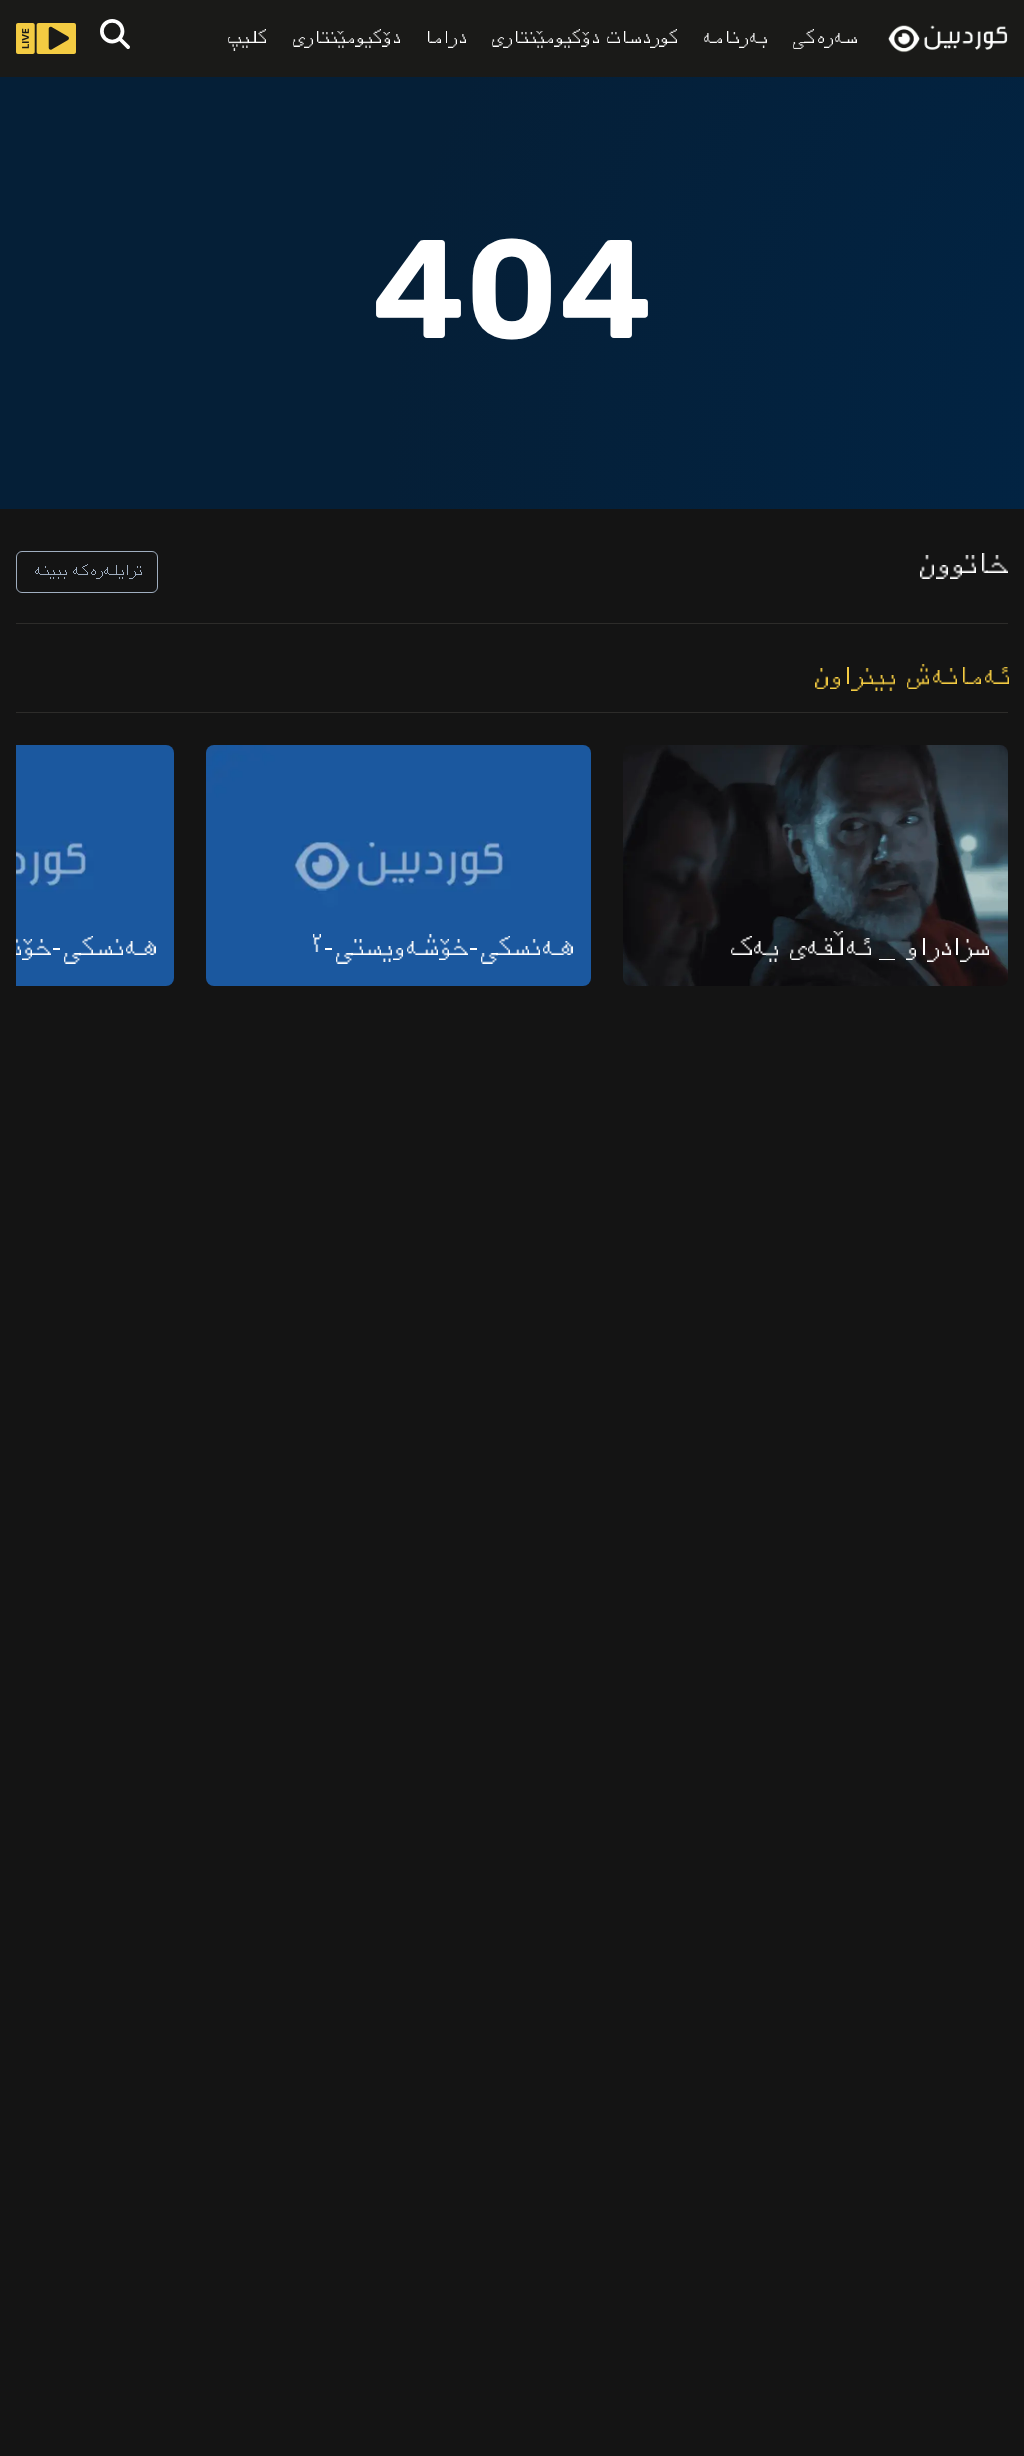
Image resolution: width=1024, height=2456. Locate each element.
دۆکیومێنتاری (344, 39)
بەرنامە (733, 39)
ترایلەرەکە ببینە (87, 571)
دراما (444, 39)
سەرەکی (823, 38)
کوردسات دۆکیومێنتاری (583, 39)
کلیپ (245, 39)
